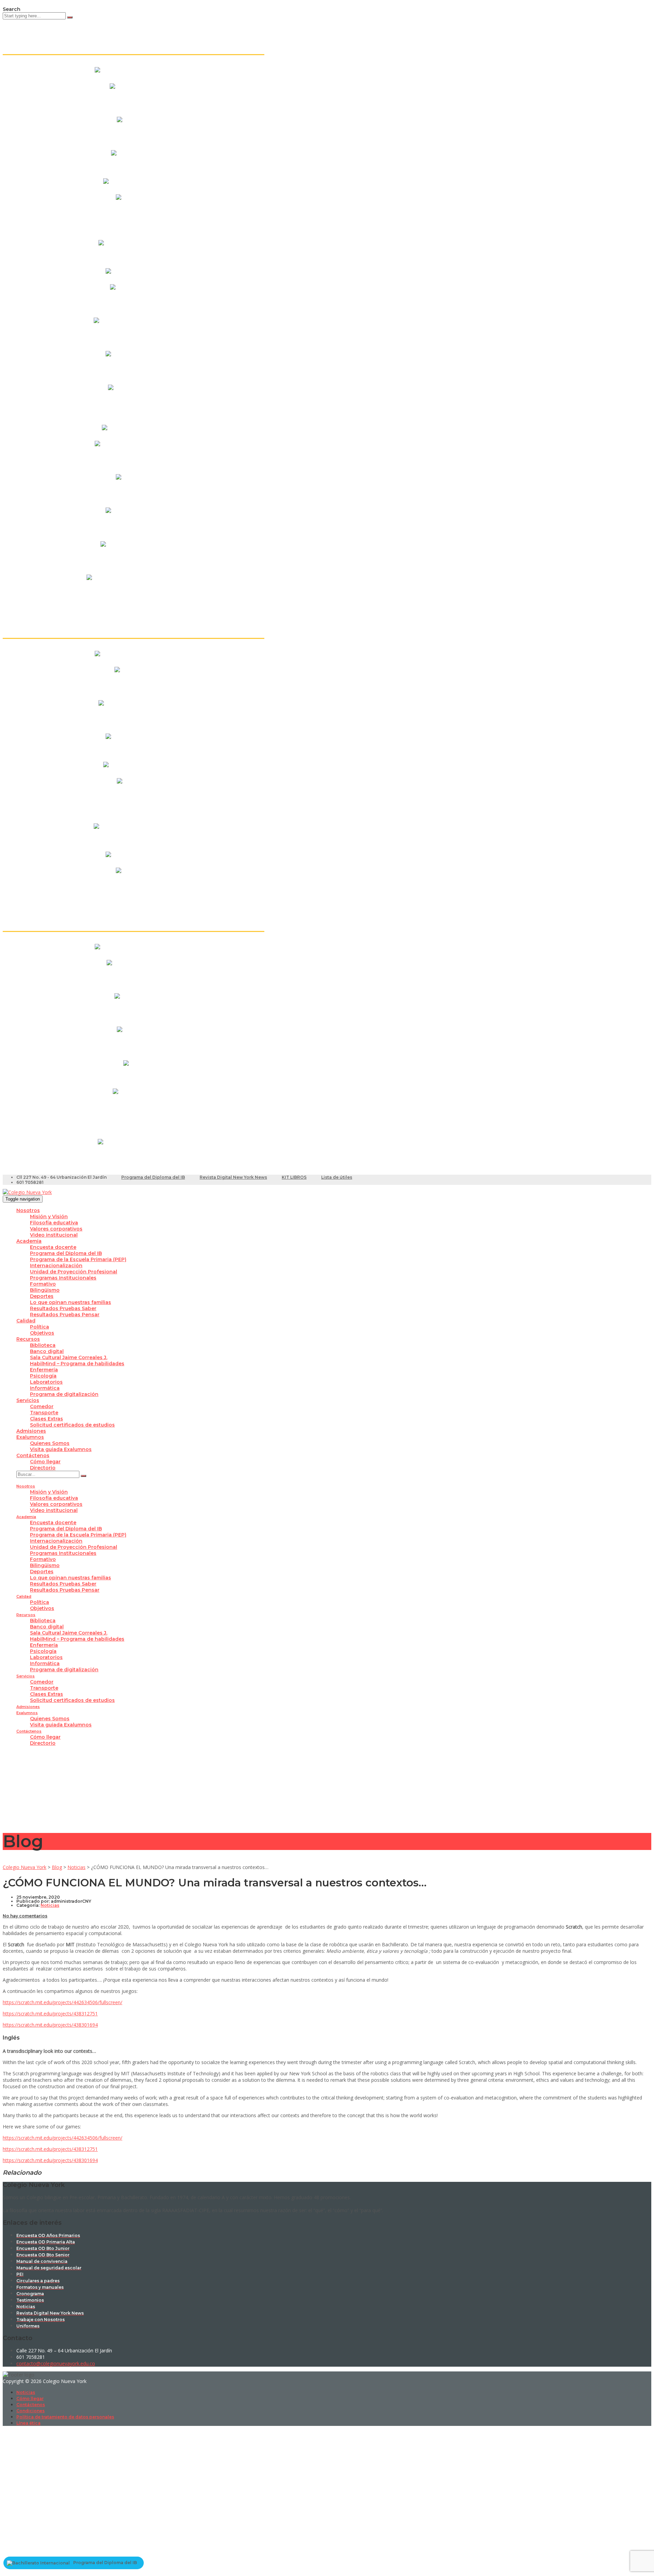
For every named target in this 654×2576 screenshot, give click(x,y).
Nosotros (28, 1210)
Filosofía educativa (54, 1223)
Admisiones (31, 1431)
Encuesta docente (53, 1247)
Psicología (43, 1376)
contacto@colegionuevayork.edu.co (56, 2363)
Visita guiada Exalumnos (61, 1449)
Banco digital (47, 1351)
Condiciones (30, 2411)
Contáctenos (33, 1455)
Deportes (42, 1296)
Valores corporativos (56, 1229)
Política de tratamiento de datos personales (65, 2417)
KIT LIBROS (294, 1177)
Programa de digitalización (64, 1394)
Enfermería (44, 1370)
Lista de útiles (337, 1177)
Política (40, 1327)
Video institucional (54, 1235)
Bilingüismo (45, 1290)
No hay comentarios (25, 1916)
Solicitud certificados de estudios (72, 1425)
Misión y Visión (49, 1217)
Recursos (28, 1339)
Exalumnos (30, 1437)
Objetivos (42, 1333)
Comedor (42, 1406)
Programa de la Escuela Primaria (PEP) (78, 1259)
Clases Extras (46, 1419)
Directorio (43, 1468)
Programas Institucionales (63, 1278)
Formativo (43, 1284)
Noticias (26, 2392)
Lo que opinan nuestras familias (71, 1302)
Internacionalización (56, 1266)
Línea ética (28, 2423)
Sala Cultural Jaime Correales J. (69, 1357)
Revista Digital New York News (233, 1177)
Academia (29, 1241)
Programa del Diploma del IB (153, 1177)
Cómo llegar (45, 1462)
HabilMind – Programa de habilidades (77, 1364)
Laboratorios (46, 1382)
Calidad (26, 1321)
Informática (45, 1388)
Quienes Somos (50, 1443)
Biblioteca (43, 1345)
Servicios (28, 1400)
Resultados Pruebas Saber (63, 1308)
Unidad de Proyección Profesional (74, 1272)
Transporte (44, 1413)
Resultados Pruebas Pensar (65, 1315)
